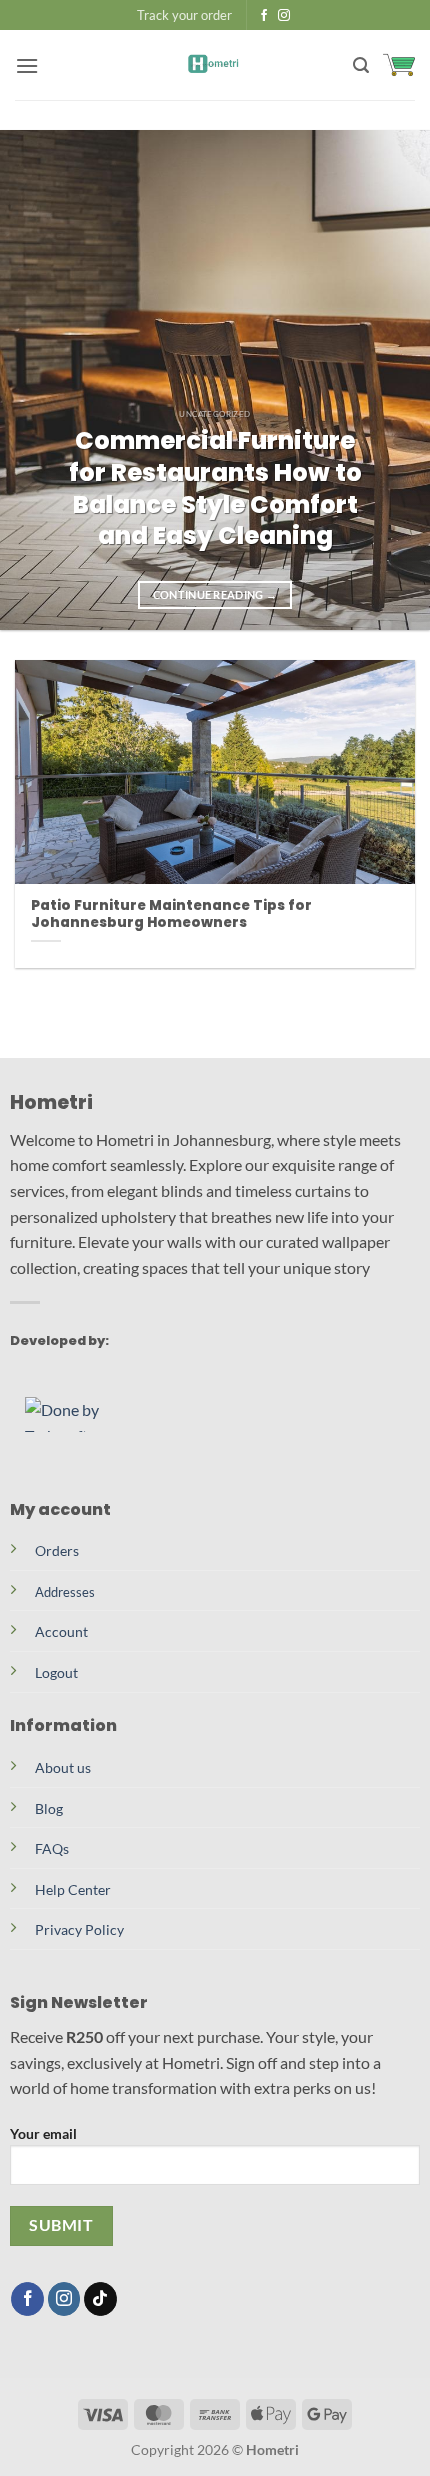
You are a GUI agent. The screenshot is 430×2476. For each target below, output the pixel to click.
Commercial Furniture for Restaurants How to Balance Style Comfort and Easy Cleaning (215, 488)
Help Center (73, 1889)
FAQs (52, 1848)
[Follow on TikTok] (100, 2299)
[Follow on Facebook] (264, 16)
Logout (56, 1672)
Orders (57, 1550)
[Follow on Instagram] (284, 16)
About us (63, 1767)
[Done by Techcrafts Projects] (85, 1414)
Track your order (184, 15)
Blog (49, 1808)
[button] (27, 65)
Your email (43, 2133)
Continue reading (215, 594)
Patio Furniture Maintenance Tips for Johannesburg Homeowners (171, 914)
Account (61, 1631)
